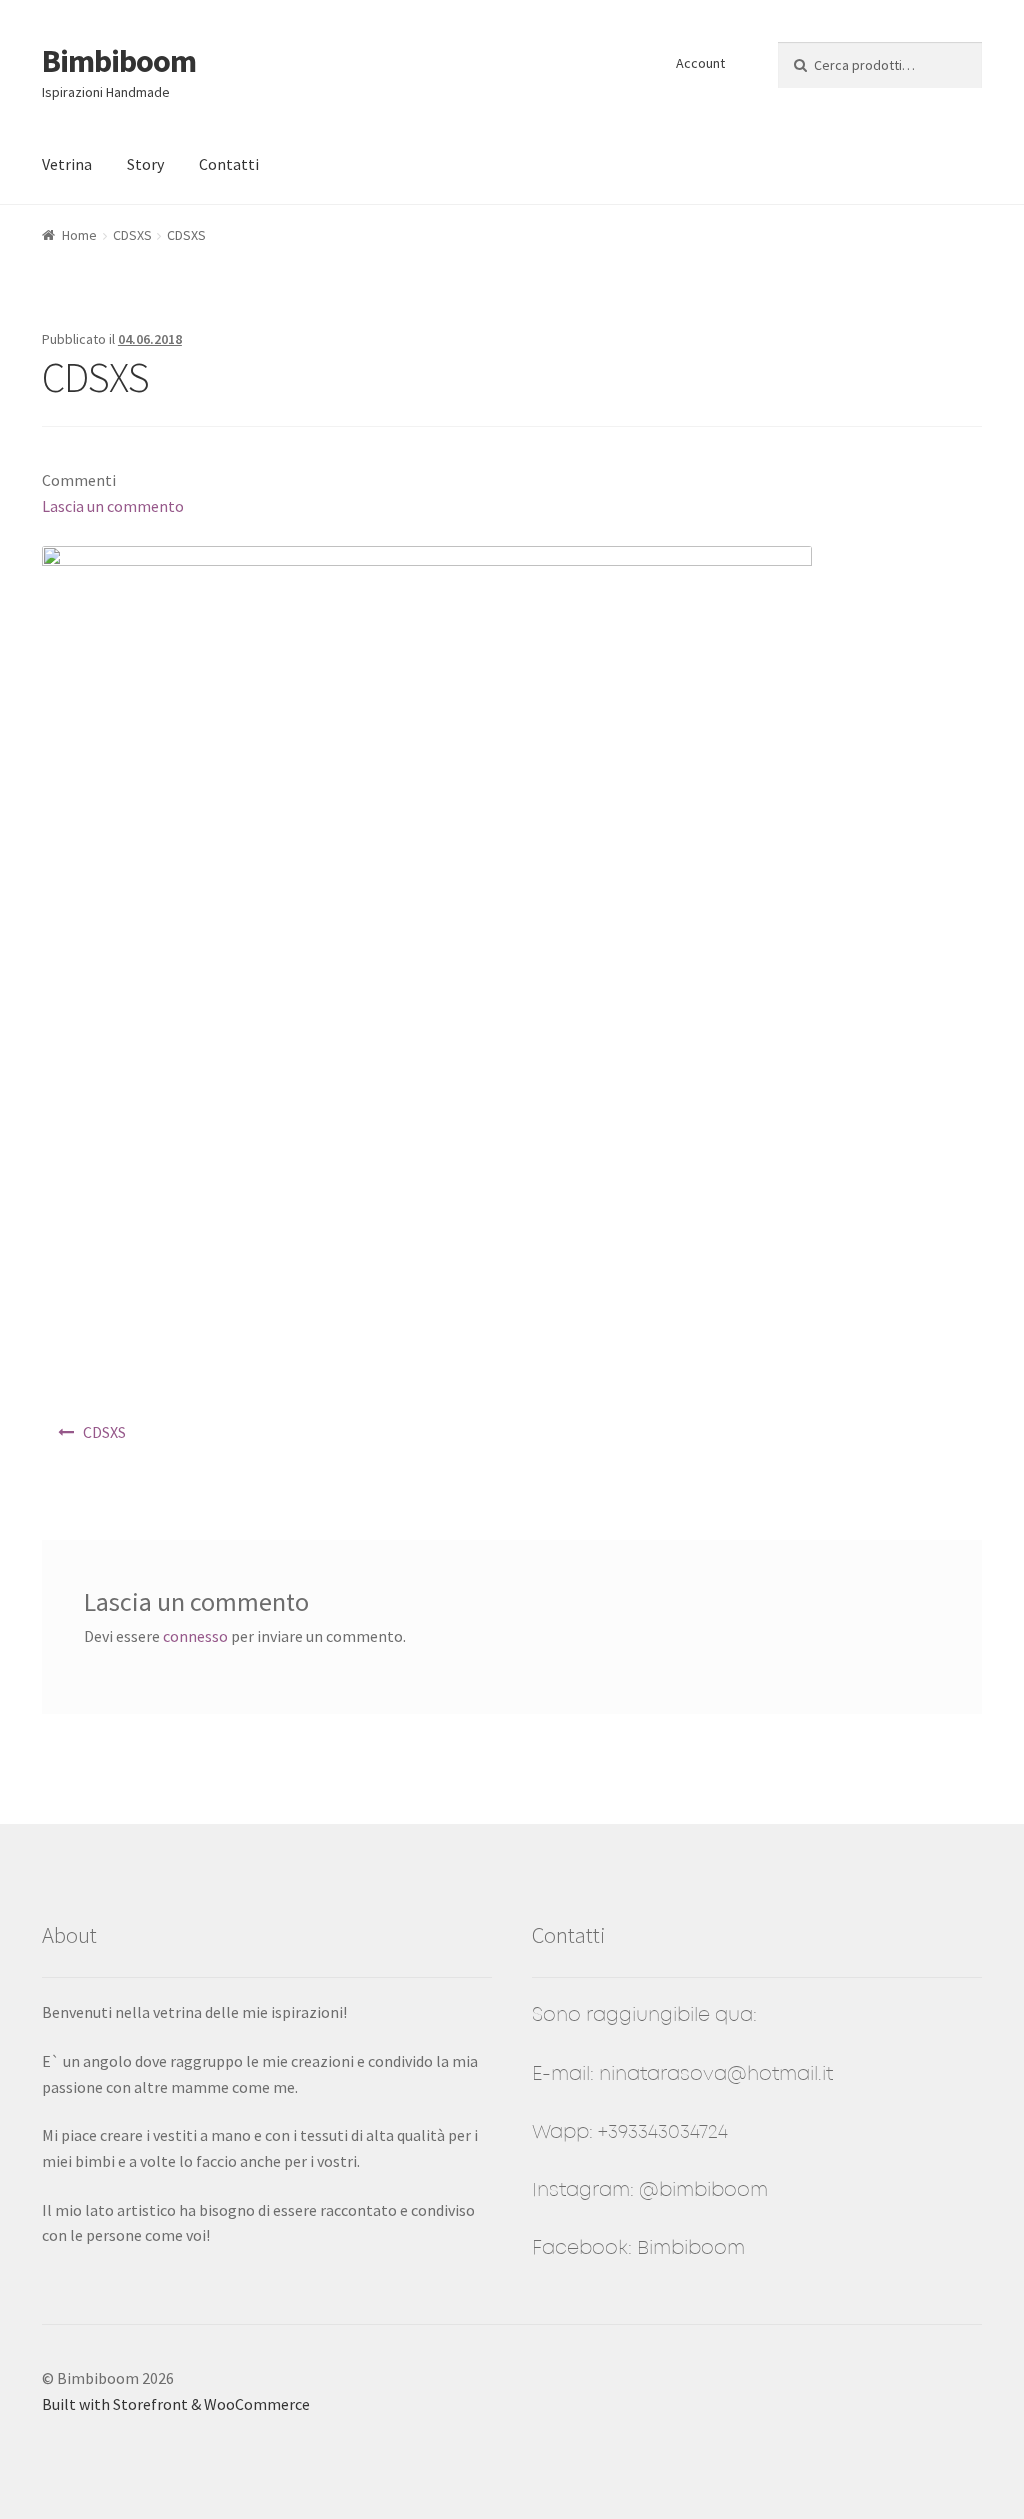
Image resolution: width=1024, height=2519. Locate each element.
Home (79, 235)
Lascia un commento (113, 506)
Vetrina (67, 164)
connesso (195, 1636)
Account (700, 63)
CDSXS (132, 235)
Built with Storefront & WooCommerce (176, 2404)
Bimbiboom (119, 61)
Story (145, 164)
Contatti (229, 164)
